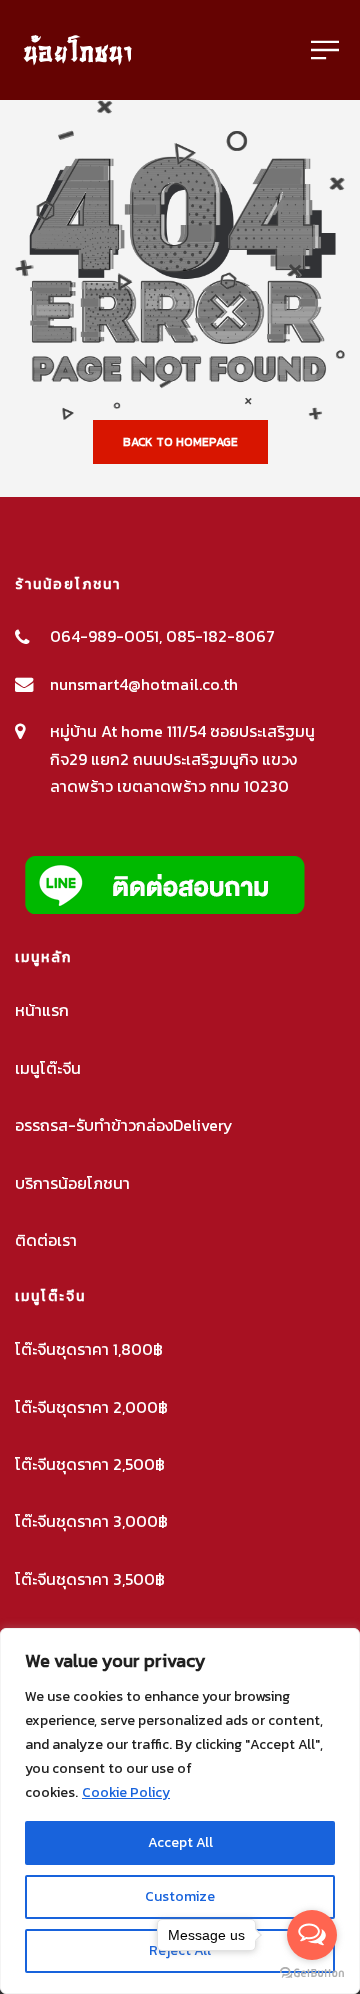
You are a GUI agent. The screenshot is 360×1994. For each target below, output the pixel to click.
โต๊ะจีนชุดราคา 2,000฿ (91, 1407)
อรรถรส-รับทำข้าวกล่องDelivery (124, 1125)
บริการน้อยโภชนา (72, 1183)
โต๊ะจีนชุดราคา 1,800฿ (89, 1349)
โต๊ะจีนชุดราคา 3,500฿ (90, 1579)
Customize (180, 1896)
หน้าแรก (42, 1010)
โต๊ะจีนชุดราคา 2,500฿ (90, 1464)
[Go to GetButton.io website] (312, 1973)
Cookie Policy (126, 1792)
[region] (180, 1811)
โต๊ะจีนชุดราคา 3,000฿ (91, 1521)
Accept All (180, 1842)
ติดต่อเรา (46, 1240)
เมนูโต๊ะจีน (48, 1068)
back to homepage (180, 442)
